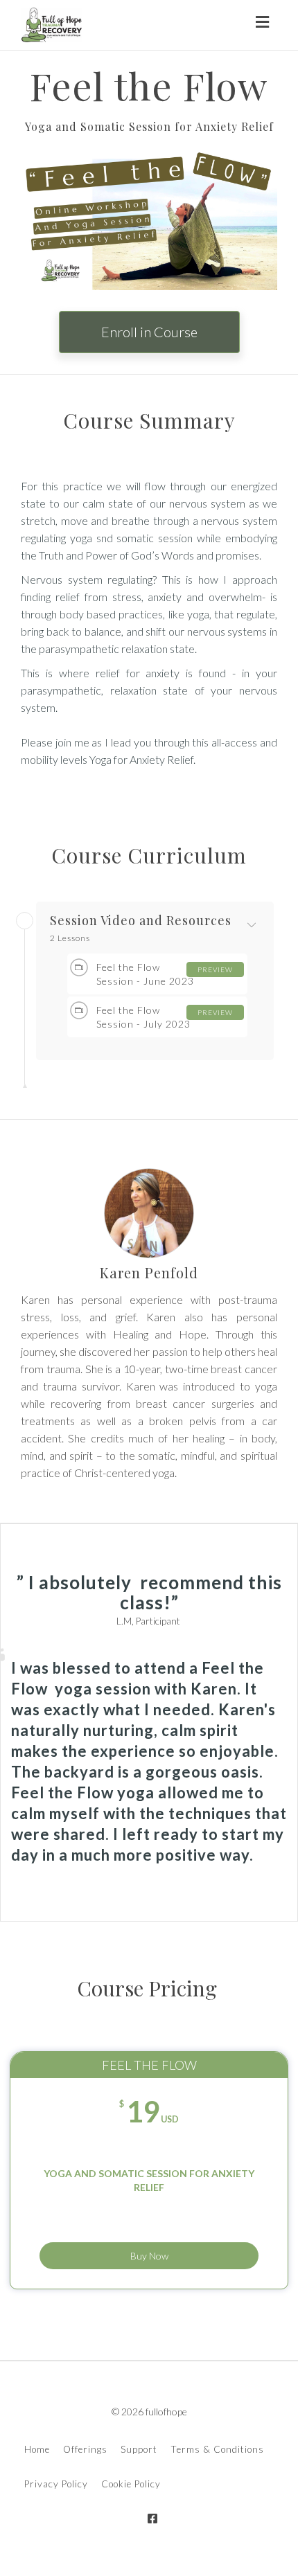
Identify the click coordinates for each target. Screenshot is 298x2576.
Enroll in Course (149, 332)
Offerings (85, 2449)
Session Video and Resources (141, 921)
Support (139, 2449)
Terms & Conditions (217, 2449)
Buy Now (149, 2256)
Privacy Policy (56, 2484)
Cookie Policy (131, 2484)
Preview (215, 969)
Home (37, 2449)
